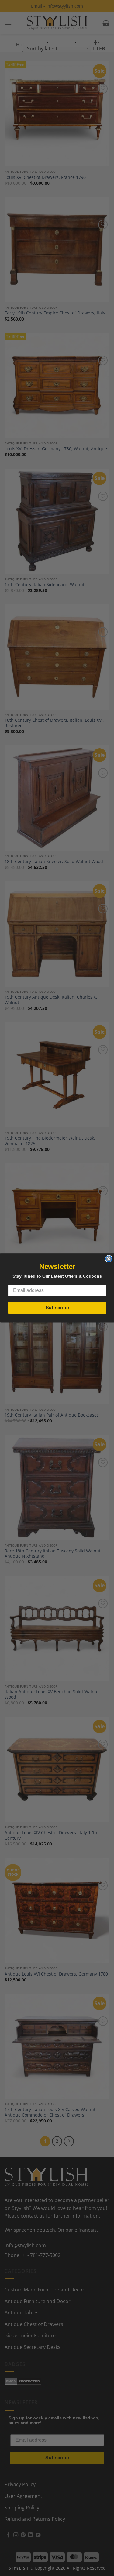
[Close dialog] (109, 1259)
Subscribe (57, 1308)
